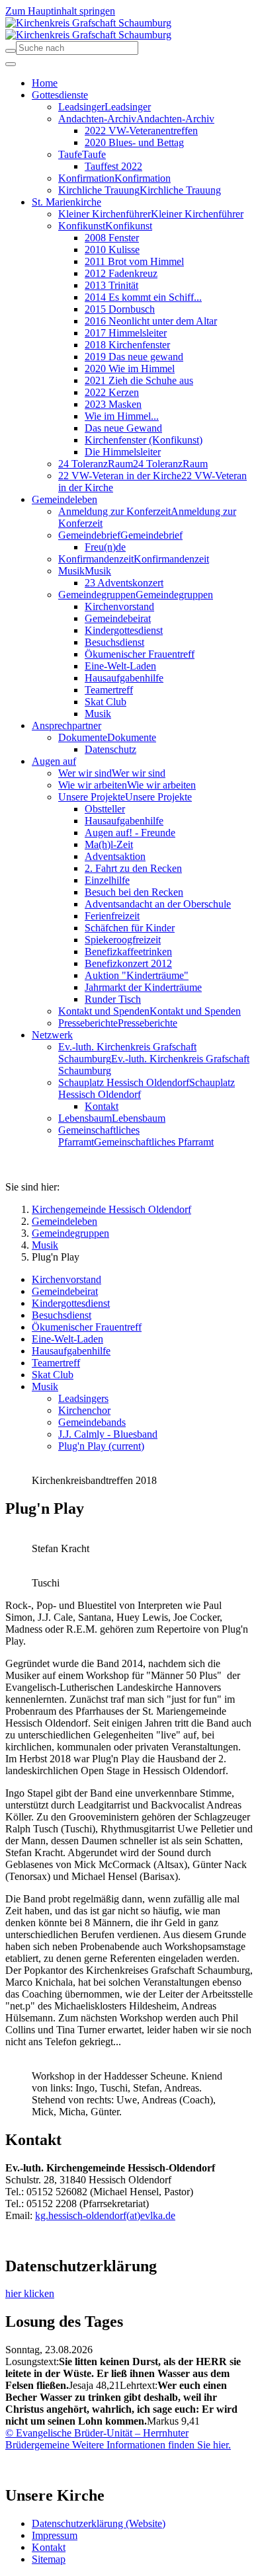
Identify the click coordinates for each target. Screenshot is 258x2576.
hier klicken (30, 2293)
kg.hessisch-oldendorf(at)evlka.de (105, 2215)
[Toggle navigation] (11, 64)
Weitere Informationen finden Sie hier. (150, 2445)
